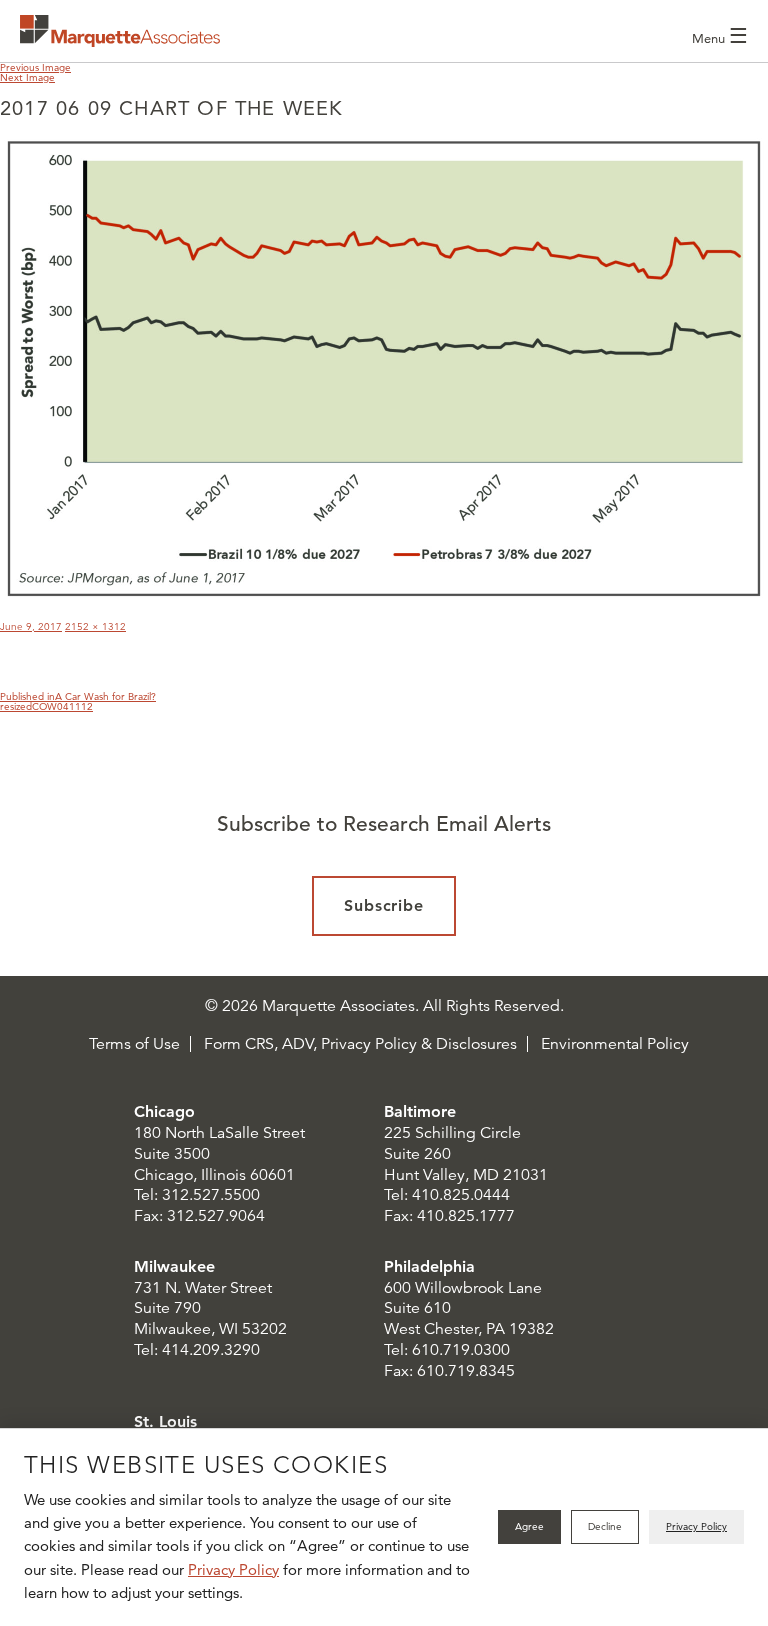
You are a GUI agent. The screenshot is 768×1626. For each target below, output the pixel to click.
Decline (605, 1526)
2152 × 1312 (95, 626)
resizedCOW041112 (46, 706)
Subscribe (384, 905)
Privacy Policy (233, 1569)
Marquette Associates (120, 31)
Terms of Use (134, 1044)
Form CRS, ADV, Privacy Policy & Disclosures (360, 1044)
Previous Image (35, 67)
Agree (529, 1526)
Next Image (27, 77)
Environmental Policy (615, 1044)
